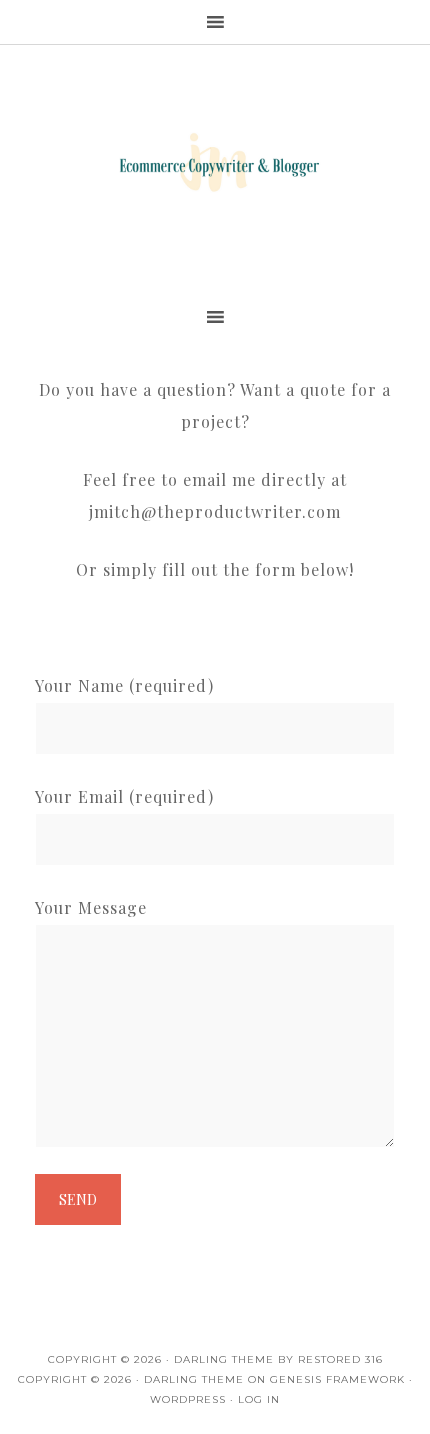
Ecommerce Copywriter (215, 165)
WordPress (188, 1399)
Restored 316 (340, 1359)
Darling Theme (194, 1379)
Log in (259, 1399)
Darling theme (224, 1359)
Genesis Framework (337, 1379)
